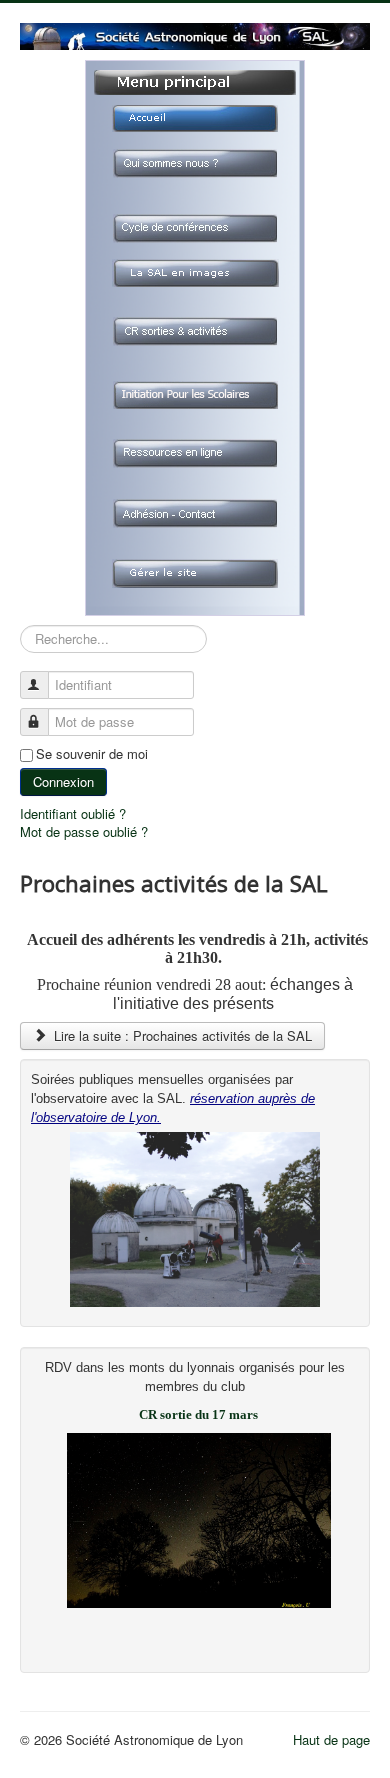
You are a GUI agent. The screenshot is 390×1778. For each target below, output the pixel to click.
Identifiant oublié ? (73, 813)
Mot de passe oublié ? (84, 831)
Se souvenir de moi (92, 754)
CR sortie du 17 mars (198, 1414)
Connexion (63, 781)
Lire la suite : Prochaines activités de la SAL (181, 1035)
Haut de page (331, 1739)
